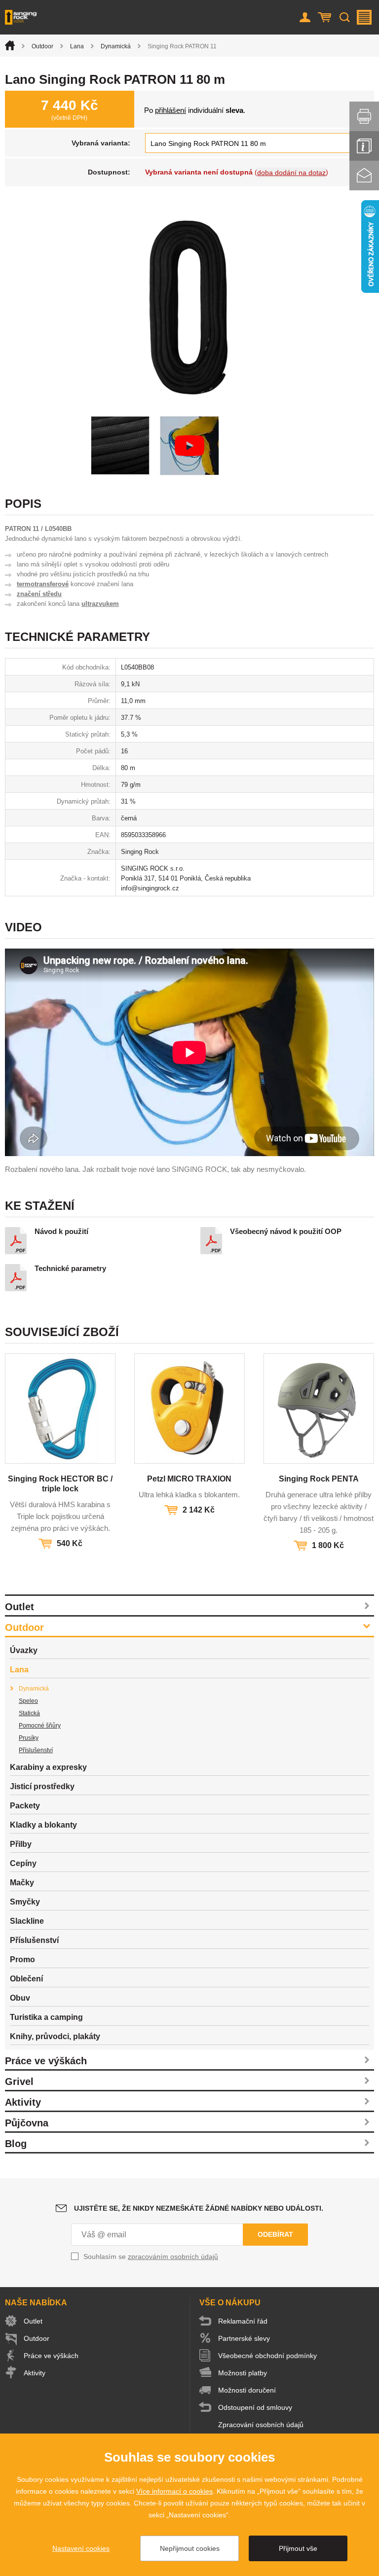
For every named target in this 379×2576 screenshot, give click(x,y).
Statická (29, 1713)
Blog (16, 2144)
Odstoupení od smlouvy (255, 2407)
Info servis (364, 146)
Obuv (20, 1998)
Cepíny (23, 1863)
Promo (22, 1959)
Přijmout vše (298, 2548)
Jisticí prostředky (42, 1786)
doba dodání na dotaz (291, 173)
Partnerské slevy (244, 2338)
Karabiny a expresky (48, 1767)
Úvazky (24, 1650)
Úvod (10, 45)
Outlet (19, 1607)
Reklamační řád (243, 2321)
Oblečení (26, 1979)
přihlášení (171, 110)
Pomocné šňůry (40, 1726)
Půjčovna (27, 2123)
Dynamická (116, 46)
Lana (77, 46)
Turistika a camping (46, 2017)
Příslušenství (36, 1750)
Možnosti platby (243, 2373)
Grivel (19, 2082)
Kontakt (364, 176)
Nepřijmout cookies (190, 2548)
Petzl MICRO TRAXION (189, 1479)
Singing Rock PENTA (319, 1479)
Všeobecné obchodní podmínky (267, 2356)
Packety (25, 1806)
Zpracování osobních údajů (261, 2425)
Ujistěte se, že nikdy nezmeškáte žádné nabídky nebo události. (199, 2208)
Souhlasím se (151, 2257)
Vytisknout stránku (364, 116)
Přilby (21, 1844)
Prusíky (29, 1738)
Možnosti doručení (247, 2390)
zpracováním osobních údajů (173, 2257)
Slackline (27, 1921)
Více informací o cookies (174, 2491)
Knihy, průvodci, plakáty (55, 2036)
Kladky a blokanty (43, 1825)
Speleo (28, 1701)
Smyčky (25, 1902)
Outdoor (42, 46)
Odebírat (275, 2234)
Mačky (22, 1883)
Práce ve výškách (46, 2061)
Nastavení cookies (81, 2548)
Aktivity (23, 2102)
